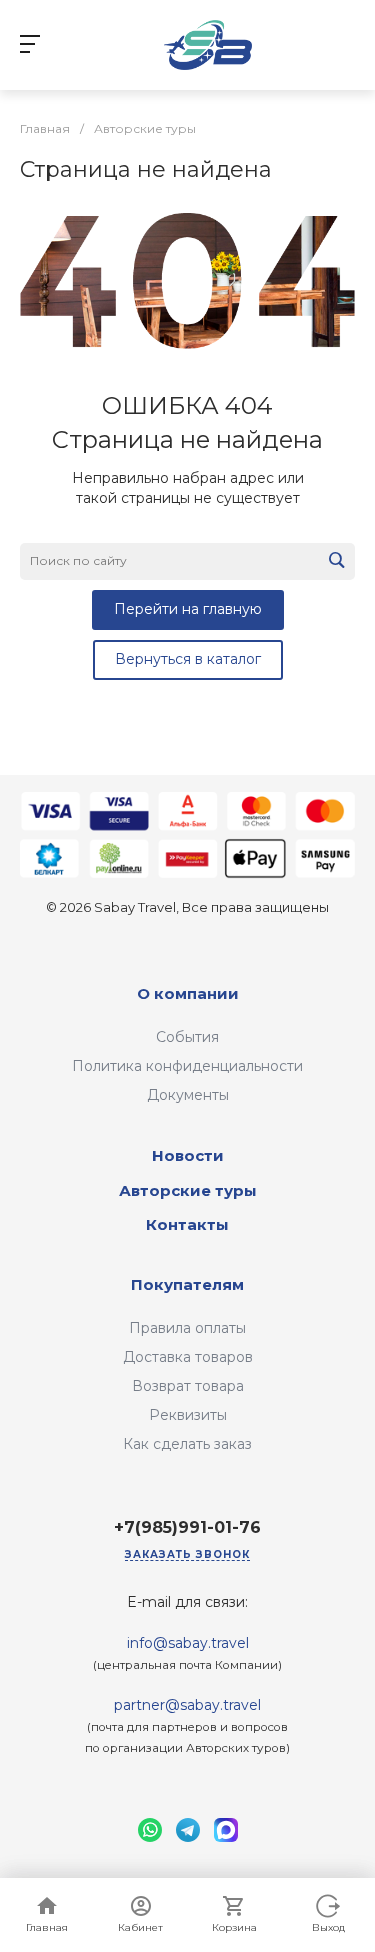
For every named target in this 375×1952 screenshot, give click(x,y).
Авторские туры (188, 1190)
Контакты (187, 1224)
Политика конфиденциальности (187, 1066)
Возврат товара (188, 1386)
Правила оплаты (187, 1328)
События (187, 1037)
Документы (188, 1095)
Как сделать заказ (187, 1444)
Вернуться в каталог (188, 659)
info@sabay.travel (188, 1643)
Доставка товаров (188, 1357)
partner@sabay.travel (187, 1705)
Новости (188, 1155)
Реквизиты (188, 1415)
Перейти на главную (188, 609)
